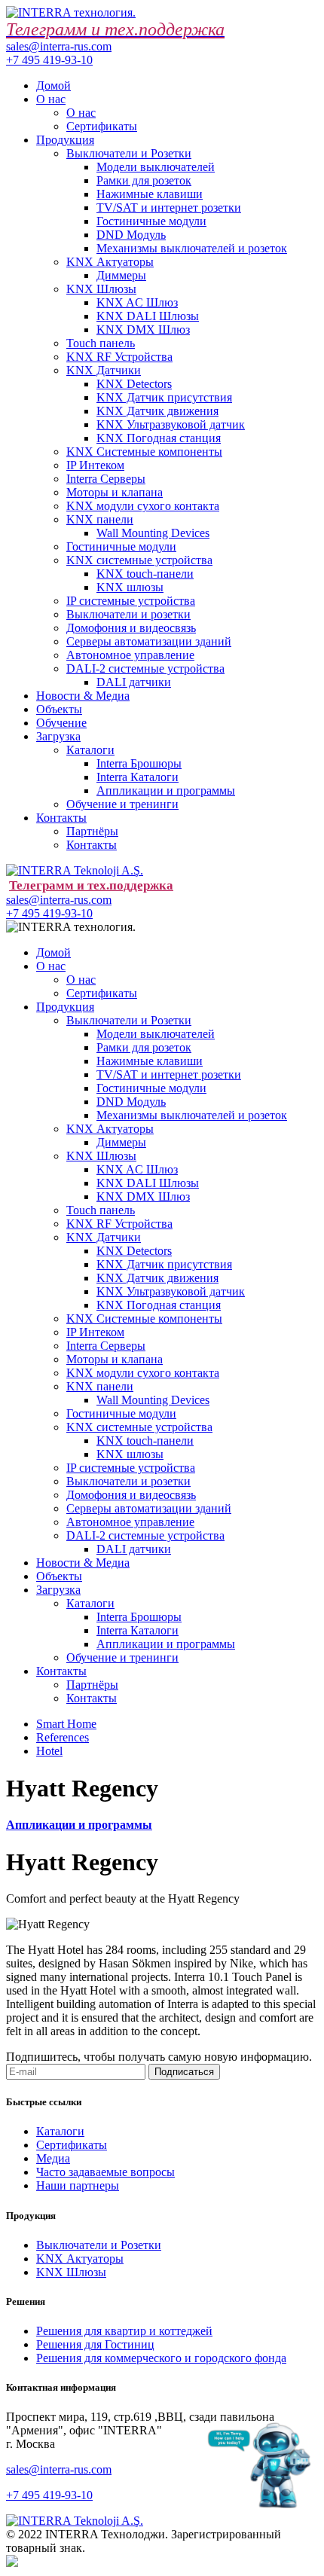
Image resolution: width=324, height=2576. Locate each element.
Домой (53, 85)
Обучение (61, 723)
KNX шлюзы (130, 587)
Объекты (59, 709)
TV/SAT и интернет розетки (169, 208)
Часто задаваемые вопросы (105, 2172)
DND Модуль (131, 235)
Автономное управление (130, 655)
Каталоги (90, 750)
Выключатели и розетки (128, 614)
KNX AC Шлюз (137, 302)
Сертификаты (102, 126)
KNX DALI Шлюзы (148, 316)
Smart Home (66, 1724)
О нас (51, 99)
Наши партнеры (78, 2185)
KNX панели (100, 519)
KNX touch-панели (145, 574)
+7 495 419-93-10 (49, 60)
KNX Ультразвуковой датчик (171, 424)
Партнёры (92, 831)
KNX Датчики (104, 370)
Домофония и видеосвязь (131, 628)
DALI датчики (134, 682)
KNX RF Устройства (119, 357)
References (63, 1737)
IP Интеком (95, 465)
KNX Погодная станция (159, 438)
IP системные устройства (131, 601)
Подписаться (184, 2072)
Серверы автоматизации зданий (149, 641)
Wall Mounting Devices (153, 533)
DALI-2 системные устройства (145, 668)
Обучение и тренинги (122, 804)
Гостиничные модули (151, 221)
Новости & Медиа (83, 696)
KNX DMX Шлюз (143, 330)
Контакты (61, 818)
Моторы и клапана (115, 492)
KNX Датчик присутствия (164, 397)
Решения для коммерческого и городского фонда (161, 2358)
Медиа (53, 2158)
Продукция (65, 140)
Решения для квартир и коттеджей (124, 2331)
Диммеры (121, 275)
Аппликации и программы (166, 791)
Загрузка (58, 736)
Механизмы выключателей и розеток (192, 248)
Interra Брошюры (139, 763)
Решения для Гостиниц (95, 2344)
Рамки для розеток (144, 180)
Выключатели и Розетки (129, 153)
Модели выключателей (156, 167)
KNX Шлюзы (101, 289)
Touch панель (101, 343)
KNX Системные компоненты (144, 452)
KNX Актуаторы (110, 262)
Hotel (49, 1751)
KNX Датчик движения (157, 411)
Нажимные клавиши (150, 194)
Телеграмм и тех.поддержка (91, 885)
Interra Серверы (106, 479)
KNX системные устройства (139, 560)
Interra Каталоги (138, 777)
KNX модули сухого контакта (143, 506)
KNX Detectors (134, 384)
